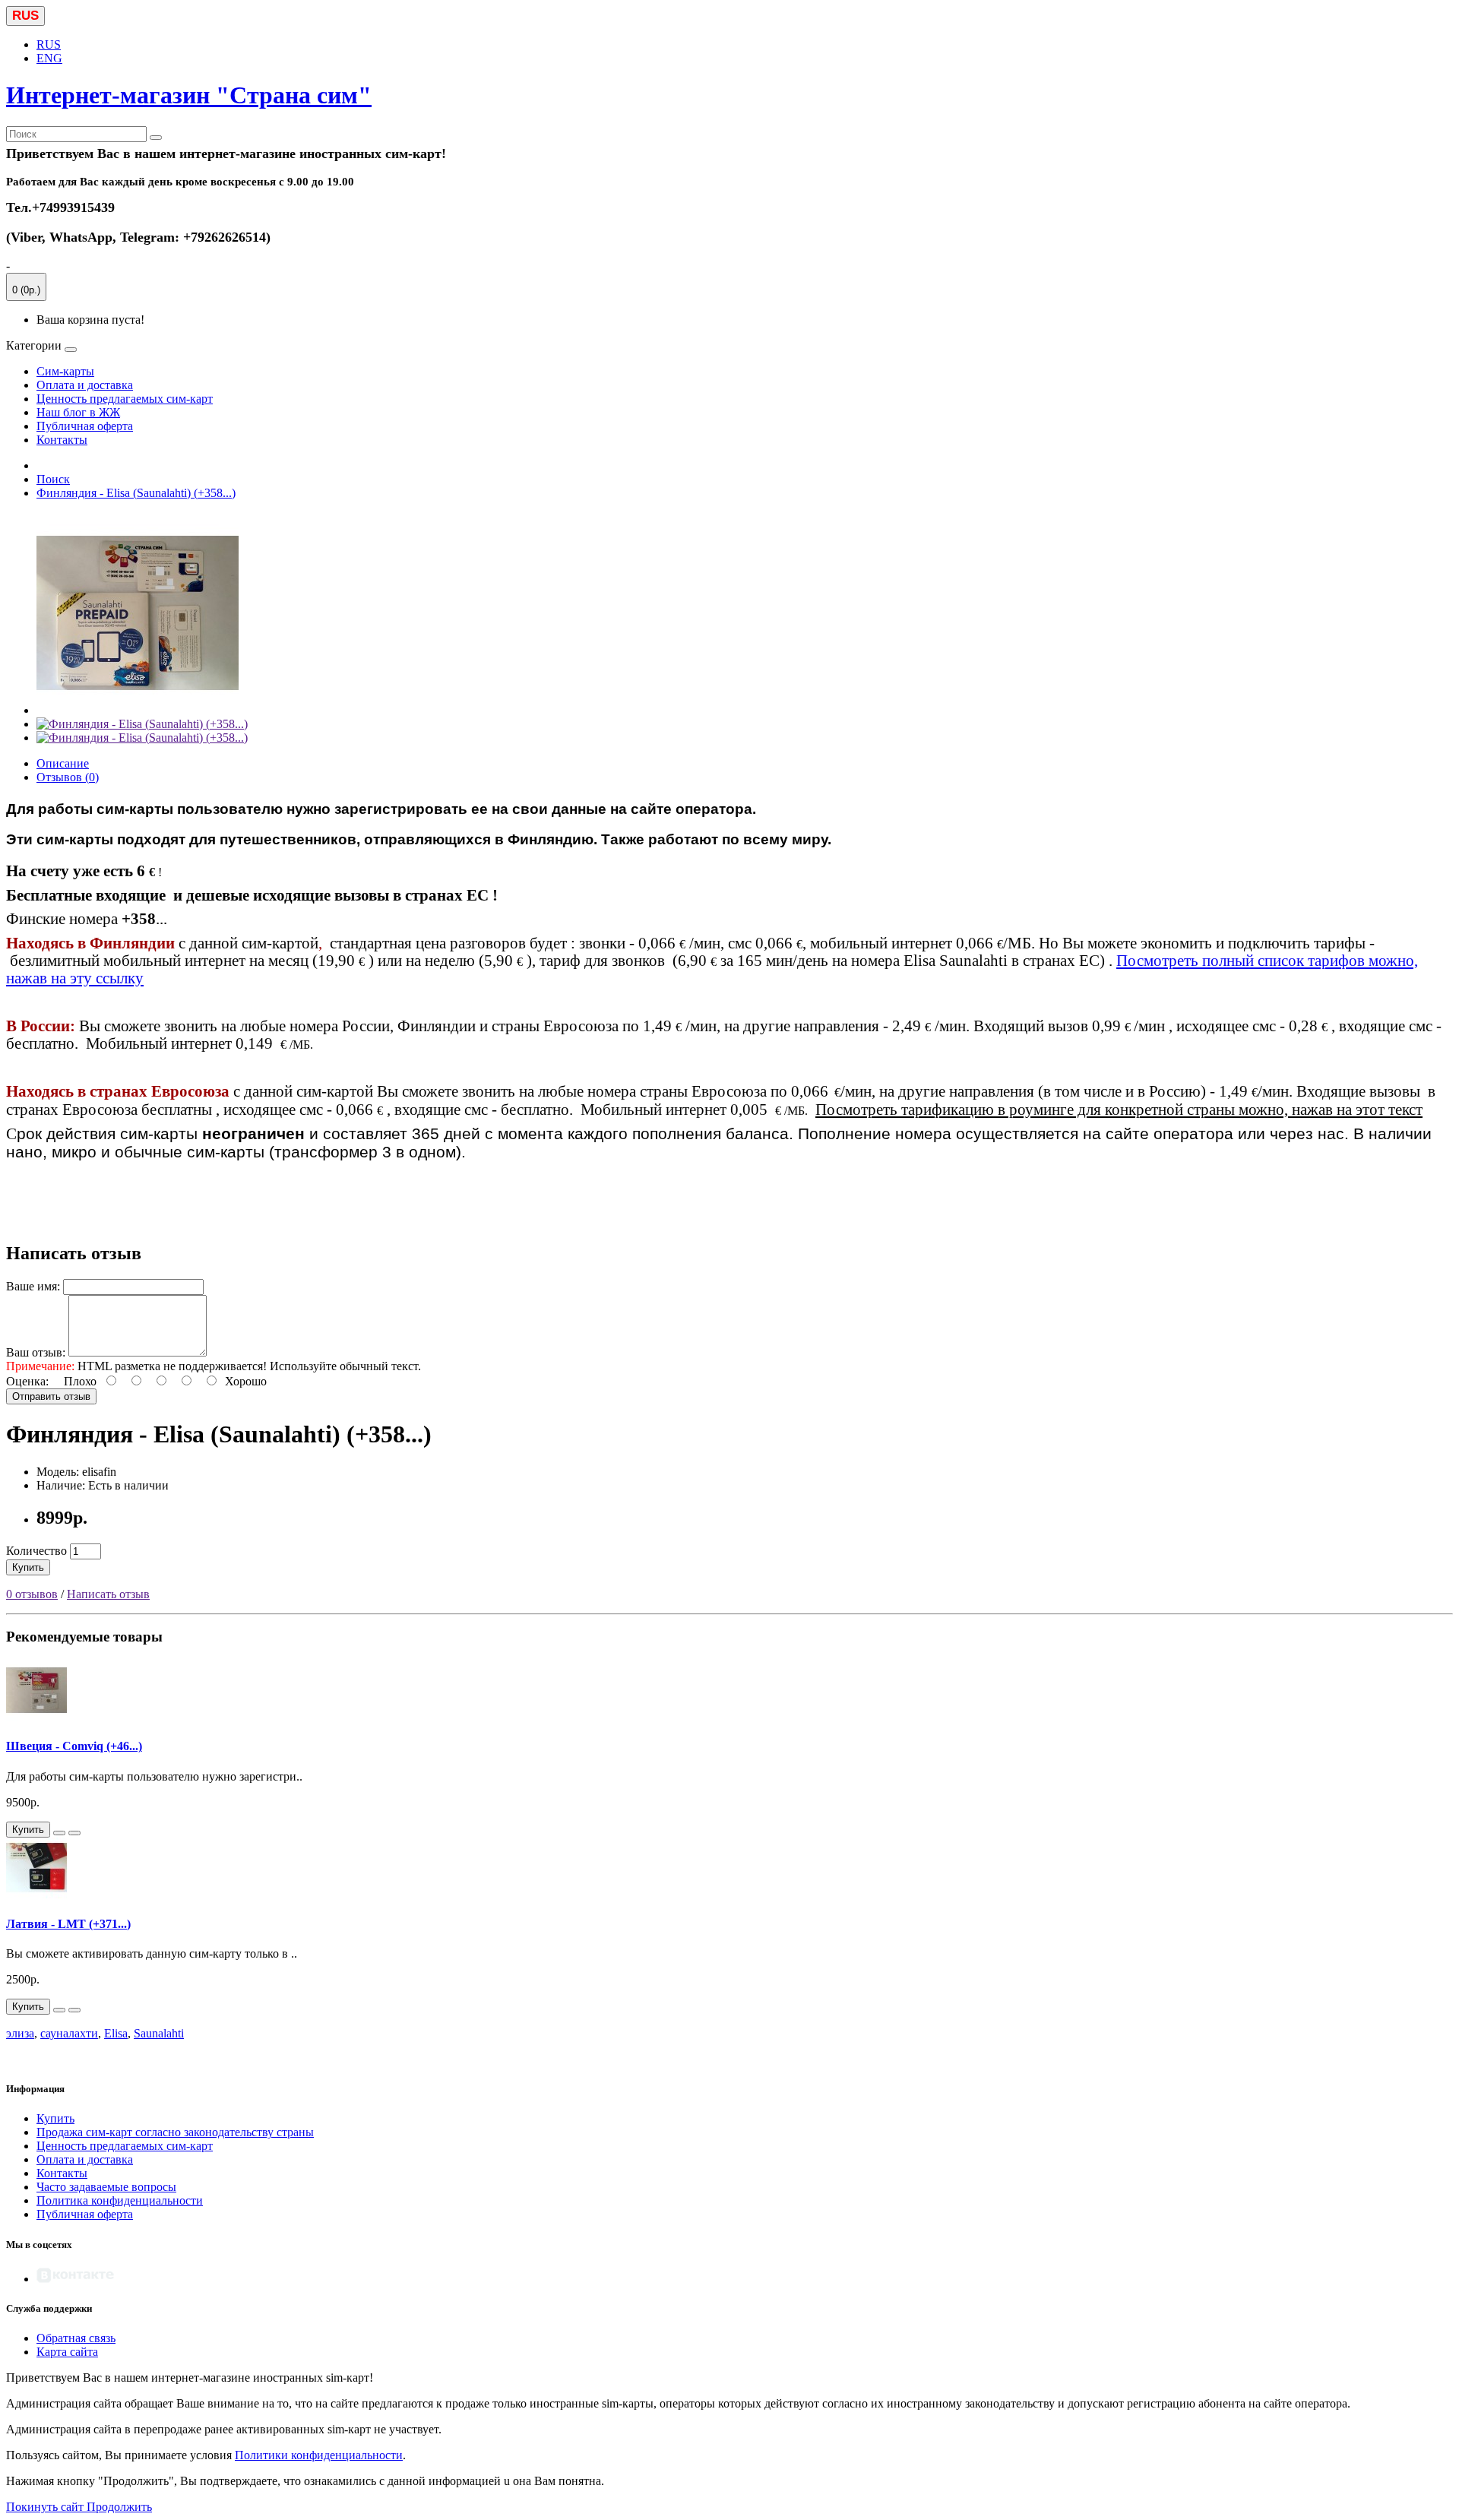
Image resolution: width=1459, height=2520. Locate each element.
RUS (49, 44)
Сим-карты (65, 371)
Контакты (62, 440)
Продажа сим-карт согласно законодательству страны (175, 2132)
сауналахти (69, 2033)
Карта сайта (67, 2352)
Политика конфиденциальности (120, 2200)
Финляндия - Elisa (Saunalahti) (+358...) (136, 493)
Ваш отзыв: (36, 1352)
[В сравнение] (74, 1833)
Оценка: (27, 1381)
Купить (28, 1567)
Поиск (53, 479)
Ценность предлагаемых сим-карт (125, 399)
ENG (49, 58)
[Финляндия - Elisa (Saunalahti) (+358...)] (138, 710)
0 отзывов (32, 1594)
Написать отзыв (108, 1594)
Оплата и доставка (85, 385)
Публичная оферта (85, 426)
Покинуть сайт (46, 2507)
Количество (36, 1551)
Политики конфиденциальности (319, 2455)
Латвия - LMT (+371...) (68, 1924)
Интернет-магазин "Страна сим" (189, 95)
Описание (63, 763)
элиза (20, 2033)
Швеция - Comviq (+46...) (74, 1746)
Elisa (116, 2033)
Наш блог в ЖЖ (78, 412)
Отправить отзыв (51, 1396)
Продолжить (119, 2507)
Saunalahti (159, 2033)
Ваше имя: (33, 1286)
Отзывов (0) (68, 777)
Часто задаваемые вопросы (106, 2187)
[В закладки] (59, 1833)
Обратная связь (76, 2338)
